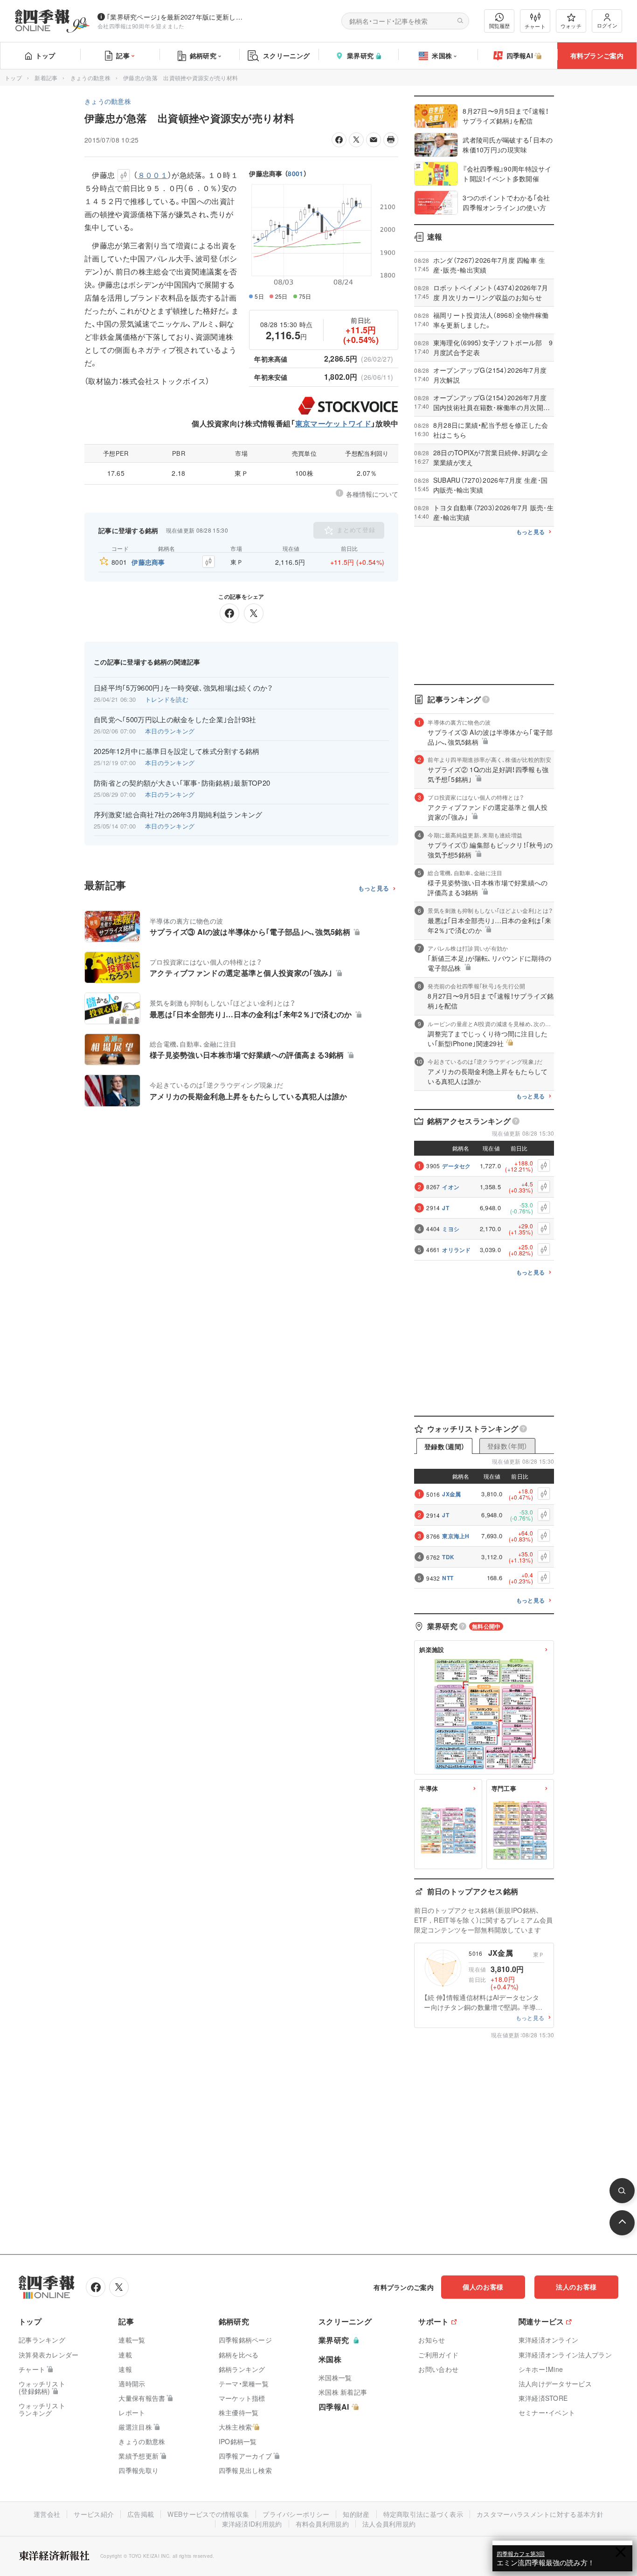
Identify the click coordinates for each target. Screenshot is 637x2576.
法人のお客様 (576, 2287)
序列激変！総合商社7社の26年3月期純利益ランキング (178, 815)
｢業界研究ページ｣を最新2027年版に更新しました (177, 17)
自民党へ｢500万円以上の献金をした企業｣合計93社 (175, 719)
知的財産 (356, 2514)
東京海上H (456, 1536)
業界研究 (360, 55)
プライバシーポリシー (296, 2514)
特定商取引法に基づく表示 (423, 2514)
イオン (451, 1187)
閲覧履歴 (499, 26)
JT (446, 1208)
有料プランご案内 (597, 55)
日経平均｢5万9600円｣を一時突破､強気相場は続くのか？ (183, 688)
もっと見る (374, 888)
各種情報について (372, 494)
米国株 (442, 55)
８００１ (153, 175)
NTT (448, 1578)
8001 (295, 173)
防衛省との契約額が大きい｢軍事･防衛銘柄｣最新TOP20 (182, 783)
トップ (45, 55)
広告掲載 (141, 2514)
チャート (535, 26)
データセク (457, 1166)
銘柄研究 (203, 55)
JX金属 (451, 1494)
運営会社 (47, 2514)
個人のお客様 (483, 2287)
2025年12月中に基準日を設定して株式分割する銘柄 (177, 751)
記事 (123, 55)
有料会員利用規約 (322, 2524)
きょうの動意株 (90, 78)
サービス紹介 (94, 2514)
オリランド (457, 1250)
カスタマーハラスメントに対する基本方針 (540, 2514)
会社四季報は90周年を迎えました (141, 26)
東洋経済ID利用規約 (252, 2524)
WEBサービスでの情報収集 (208, 2514)
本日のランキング (170, 731)
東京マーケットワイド (333, 423)
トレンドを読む (167, 699)
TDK (448, 1557)
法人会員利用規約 (389, 2524)
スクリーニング (286, 55)
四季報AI (520, 55)
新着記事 (46, 78)
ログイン (607, 25)
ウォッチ (571, 26)
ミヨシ (451, 1229)
